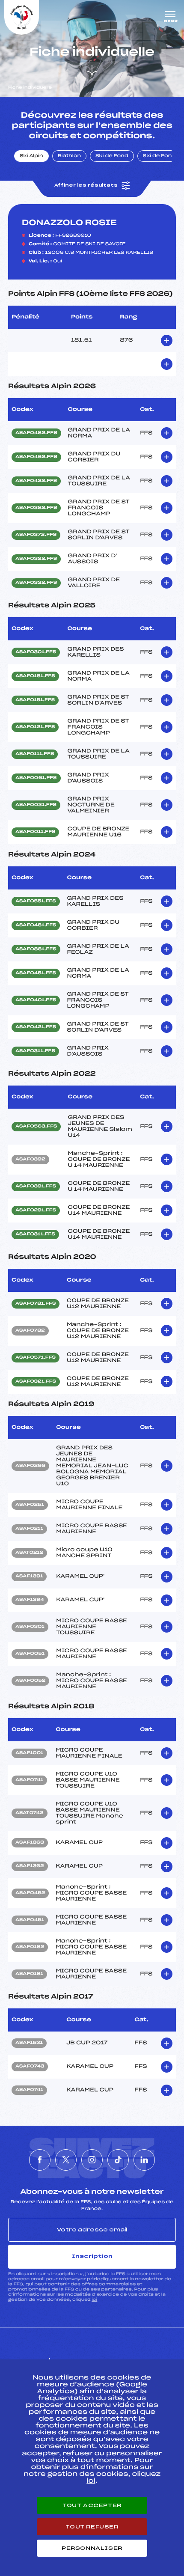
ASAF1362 (30, 1866)
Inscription (92, 2256)
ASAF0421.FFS (36, 1027)
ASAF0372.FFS (36, 535)
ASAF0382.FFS (36, 508)
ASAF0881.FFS (36, 949)
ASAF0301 (30, 1627)
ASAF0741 (29, 1780)
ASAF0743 (30, 2067)
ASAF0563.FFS (36, 1127)
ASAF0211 (29, 1529)
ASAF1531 (29, 2043)
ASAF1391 (29, 1577)
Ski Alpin (31, 156)
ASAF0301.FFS (36, 652)
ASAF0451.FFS (36, 973)
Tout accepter (92, 2505)
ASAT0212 (29, 1553)
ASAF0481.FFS (36, 925)
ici (94, 2300)
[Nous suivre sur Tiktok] (118, 2160)
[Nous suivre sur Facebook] (40, 2160)
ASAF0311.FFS (35, 1051)
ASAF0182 (30, 1947)
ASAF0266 (30, 1466)
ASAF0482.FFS (36, 433)
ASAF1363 (30, 1843)
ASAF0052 (30, 1681)
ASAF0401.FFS (36, 1000)
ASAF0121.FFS (35, 727)
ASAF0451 (30, 1920)
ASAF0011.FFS (35, 832)
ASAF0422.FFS (36, 481)
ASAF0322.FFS (36, 559)
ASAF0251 (30, 1505)
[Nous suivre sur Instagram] (92, 2160)
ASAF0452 (30, 1893)
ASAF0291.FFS (36, 1211)
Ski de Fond (112, 156)
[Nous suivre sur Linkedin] (144, 2160)
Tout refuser (92, 2527)
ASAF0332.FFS (36, 583)
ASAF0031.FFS (36, 805)
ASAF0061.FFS (36, 778)
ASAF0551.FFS (36, 901)
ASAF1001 (29, 1753)
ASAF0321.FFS (36, 1382)
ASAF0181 (29, 1974)
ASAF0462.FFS (36, 457)
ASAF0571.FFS (36, 1358)
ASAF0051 (30, 1654)
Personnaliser (92, 2548)
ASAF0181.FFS (35, 676)
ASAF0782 (30, 1331)
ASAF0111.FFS (35, 754)
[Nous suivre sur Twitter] (66, 2160)
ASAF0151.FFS (35, 700)
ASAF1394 (30, 1600)
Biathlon (69, 156)
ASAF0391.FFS (36, 1187)
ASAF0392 (30, 1160)
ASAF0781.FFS (36, 1304)
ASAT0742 (30, 1813)
